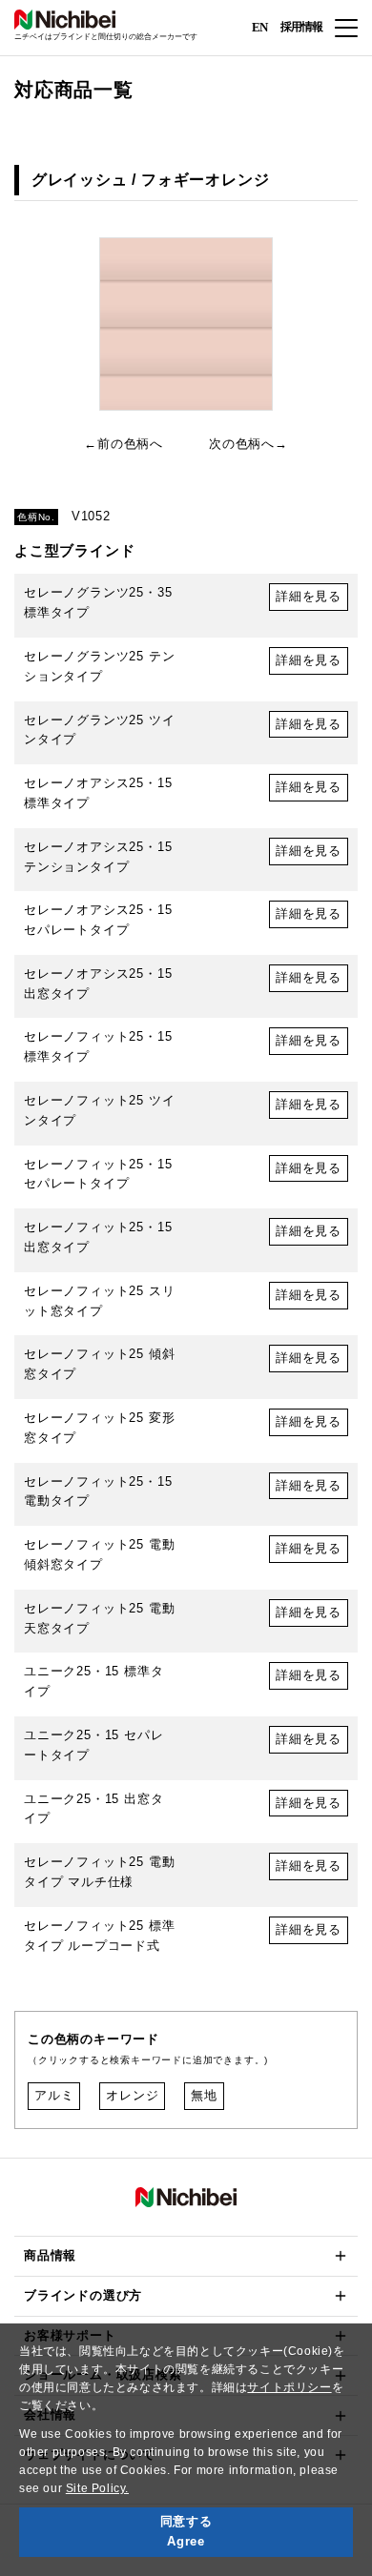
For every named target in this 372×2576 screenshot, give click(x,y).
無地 (204, 2095)
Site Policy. (97, 2488)
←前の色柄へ (124, 444)
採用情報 (301, 27)
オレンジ (132, 2095)
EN (259, 26)
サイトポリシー (289, 2387)
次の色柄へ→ (248, 444)
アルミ (54, 2095)
